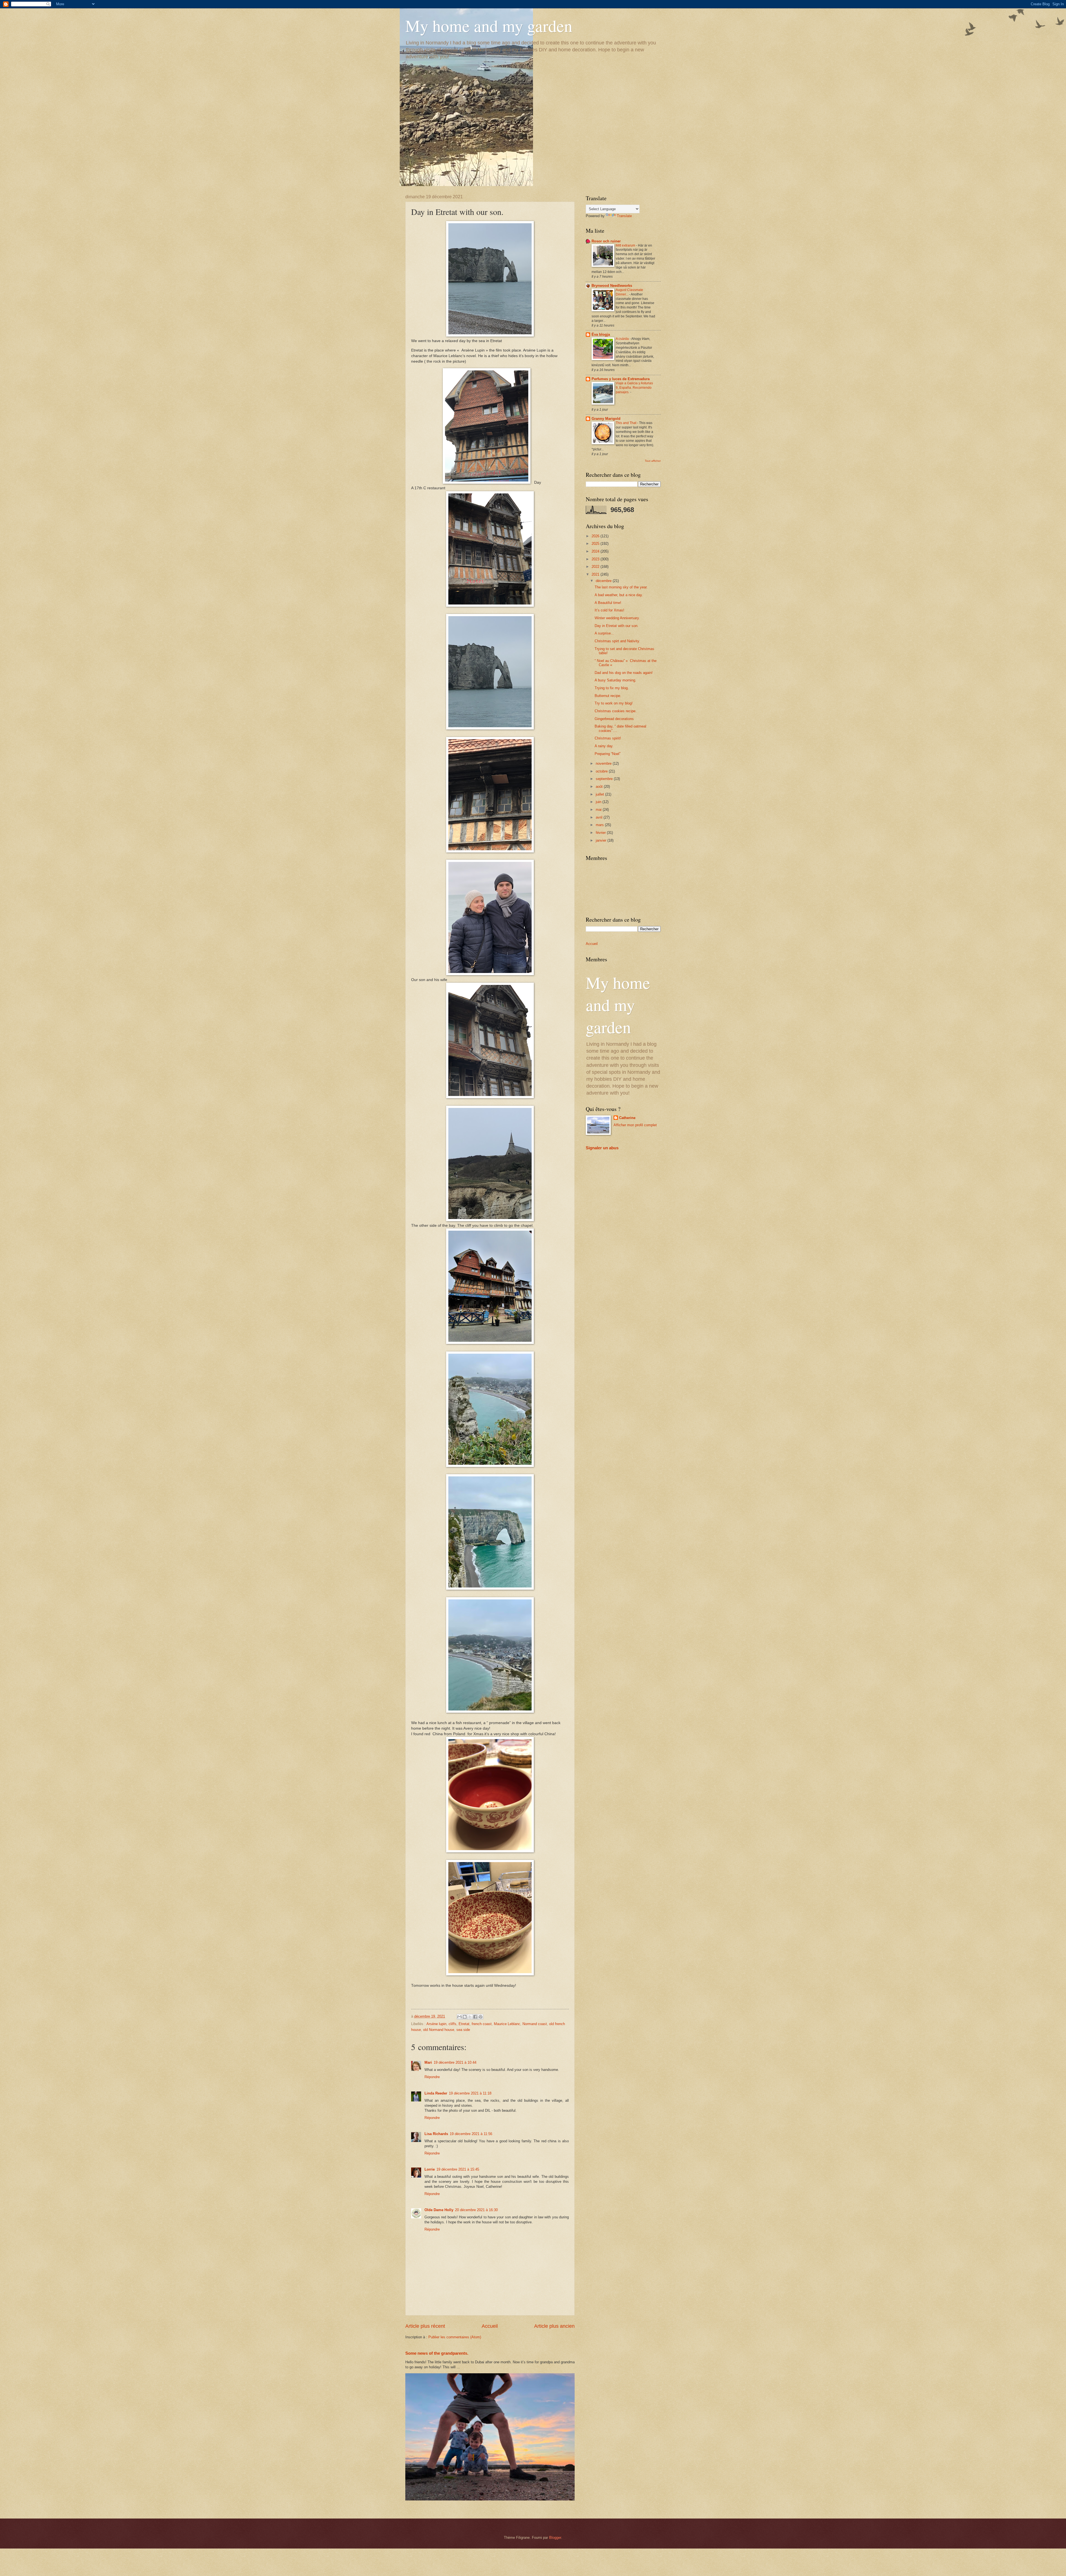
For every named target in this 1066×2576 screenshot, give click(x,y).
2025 (596, 544)
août (600, 787)
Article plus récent (425, 2326)
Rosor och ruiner (606, 241)
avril (600, 817)
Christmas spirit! (608, 738)
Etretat (464, 2024)
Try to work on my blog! (614, 703)
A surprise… (604, 633)
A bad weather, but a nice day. (619, 595)
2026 (596, 536)
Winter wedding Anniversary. (617, 618)
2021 (596, 574)
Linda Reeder (436, 2093)
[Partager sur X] (470, 2017)
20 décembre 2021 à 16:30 (476, 2210)
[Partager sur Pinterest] (481, 2017)
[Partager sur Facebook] (475, 2017)
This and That (626, 423)
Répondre (432, 2077)
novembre (604, 763)
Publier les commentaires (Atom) (455, 2337)
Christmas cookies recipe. (616, 711)
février (601, 833)
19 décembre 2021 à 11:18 (470, 2093)
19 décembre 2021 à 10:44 (455, 2062)
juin (599, 802)
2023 (596, 559)
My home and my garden (489, 26)
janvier (602, 840)
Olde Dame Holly (439, 2210)
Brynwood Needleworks (612, 286)
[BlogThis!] (465, 2017)
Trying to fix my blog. (612, 688)
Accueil (490, 2326)
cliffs (452, 2024)
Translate (624, 216)
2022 (596, 567)
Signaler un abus (602, 1148)
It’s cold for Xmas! (609, 610)
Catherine (627, 1118)
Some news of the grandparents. (437, 2353)
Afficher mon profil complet (635, 1125)
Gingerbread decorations (614, 719)
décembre (604, 581)
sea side (463, 2030)
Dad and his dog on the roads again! (624, 673)
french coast (482, 2024)
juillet (600, 794)
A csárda (623, 339)
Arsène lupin (436, 2024)
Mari (428, 2062)
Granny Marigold (606, 419)
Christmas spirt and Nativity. (617, 641)
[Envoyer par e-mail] (459, 2017)
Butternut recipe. (608, 696)
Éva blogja (601, 334)
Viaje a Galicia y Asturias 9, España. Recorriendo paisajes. (634, 388)
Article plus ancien (554, 2326)
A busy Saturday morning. (615, 680)
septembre (605, 779)
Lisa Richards (436, 2134)
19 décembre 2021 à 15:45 (458, 2169)
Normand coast (535, 2024)
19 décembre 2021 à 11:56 (471, 2134)
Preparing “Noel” (608, 754)
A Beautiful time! (608, 603)
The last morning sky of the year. (621, 587)
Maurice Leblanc (507, 2024)
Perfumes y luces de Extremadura (621, 379)
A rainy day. (604, 746)
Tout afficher (653, 461)
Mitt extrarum (626, 245)
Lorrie (430, 2169)
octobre (602, 771)
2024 (596, 551)
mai (599, 810)
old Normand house (439, 2030)
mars (600, 825)
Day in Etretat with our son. (617, 626)
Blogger (555, 2538)
